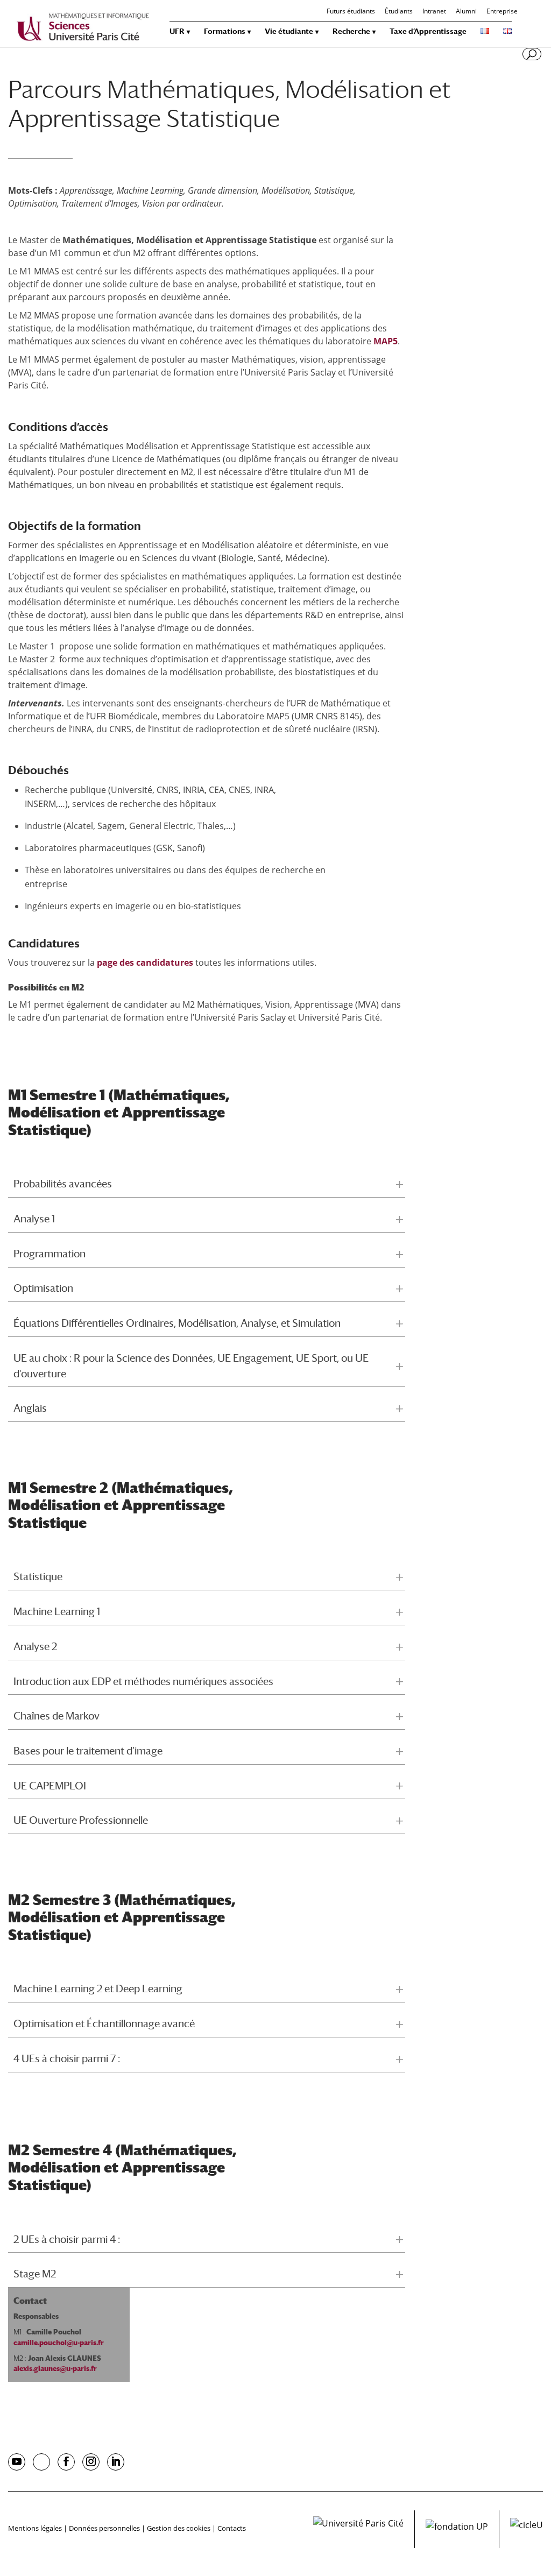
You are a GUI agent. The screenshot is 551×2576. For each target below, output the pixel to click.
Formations (225, 31)
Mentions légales (35, 2528)
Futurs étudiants (351, 12)
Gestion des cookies (179, 2528)
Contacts (232, 2528)
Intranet (434, 12)
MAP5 (386, 341)
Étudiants (399, 12)
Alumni (466, 12)
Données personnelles (104, 2528)
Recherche (351, 31)
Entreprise (502, 12)
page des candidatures (145, 963)
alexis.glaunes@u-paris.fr (55, 2369)
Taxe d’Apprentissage (428, 31)
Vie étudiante (289, 31)
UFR (177, 31)
